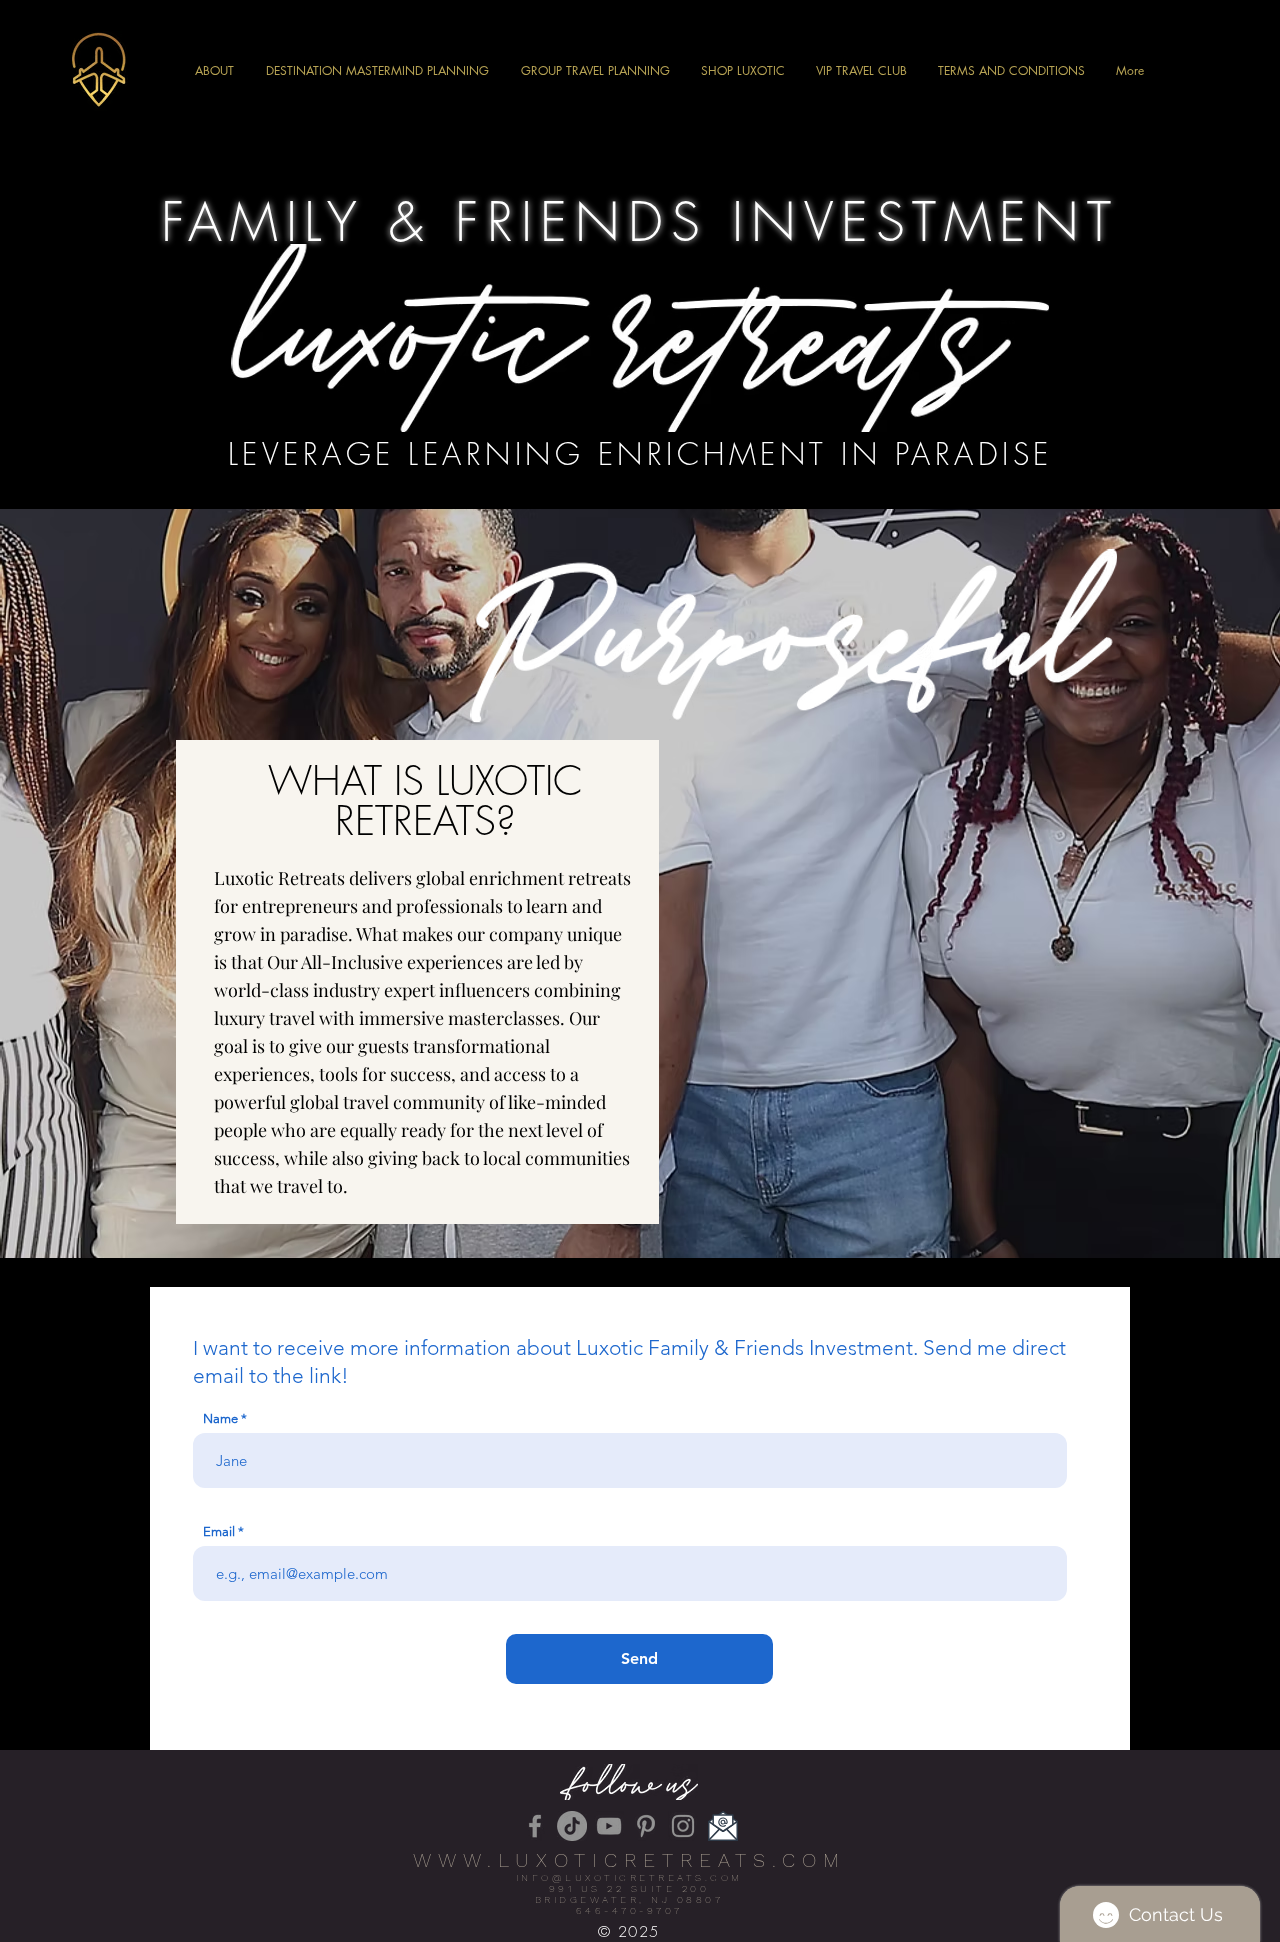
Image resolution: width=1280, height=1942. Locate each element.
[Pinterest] (646, 1826)
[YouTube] (609, 1826)
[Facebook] (535, 1826)
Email (219, 1531)
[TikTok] (572, 1826)
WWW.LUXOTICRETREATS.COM (629, 1860)
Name (220, 1418)
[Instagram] (683, 1826)
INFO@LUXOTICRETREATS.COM (629, 1877)
